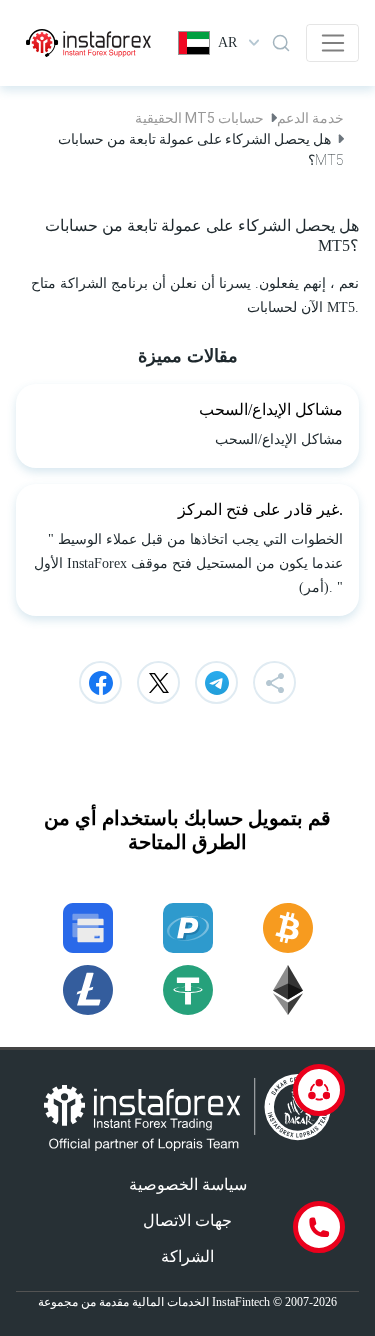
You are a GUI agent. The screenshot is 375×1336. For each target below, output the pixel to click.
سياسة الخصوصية (188, 1184)
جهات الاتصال (187, 1220)
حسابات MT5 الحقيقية (199, 118)
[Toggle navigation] (332, 43)
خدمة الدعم (310, 118)
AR (227, 42)
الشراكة (187, 1256)
